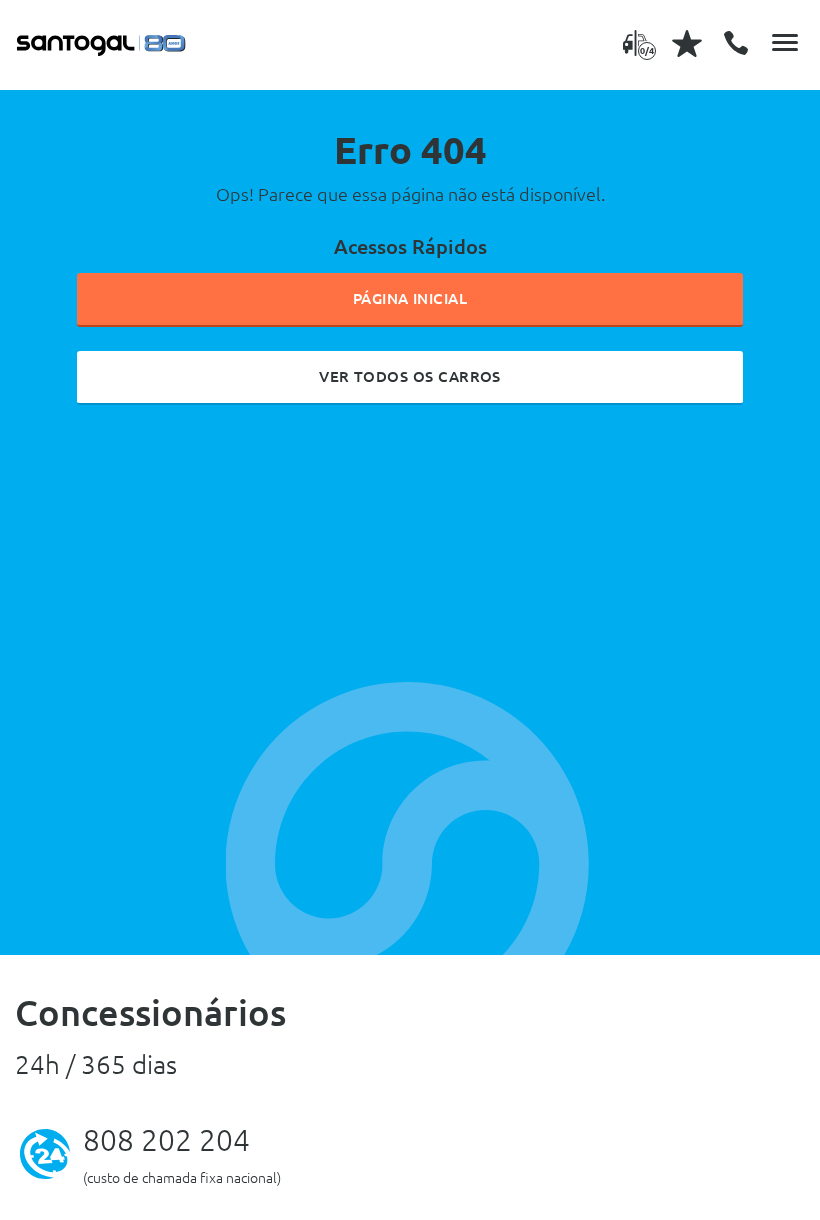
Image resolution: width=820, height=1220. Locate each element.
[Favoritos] (687, 43)
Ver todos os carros (410, 376)
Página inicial (410, 298)
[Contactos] (736, 43)
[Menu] (785, 43)
